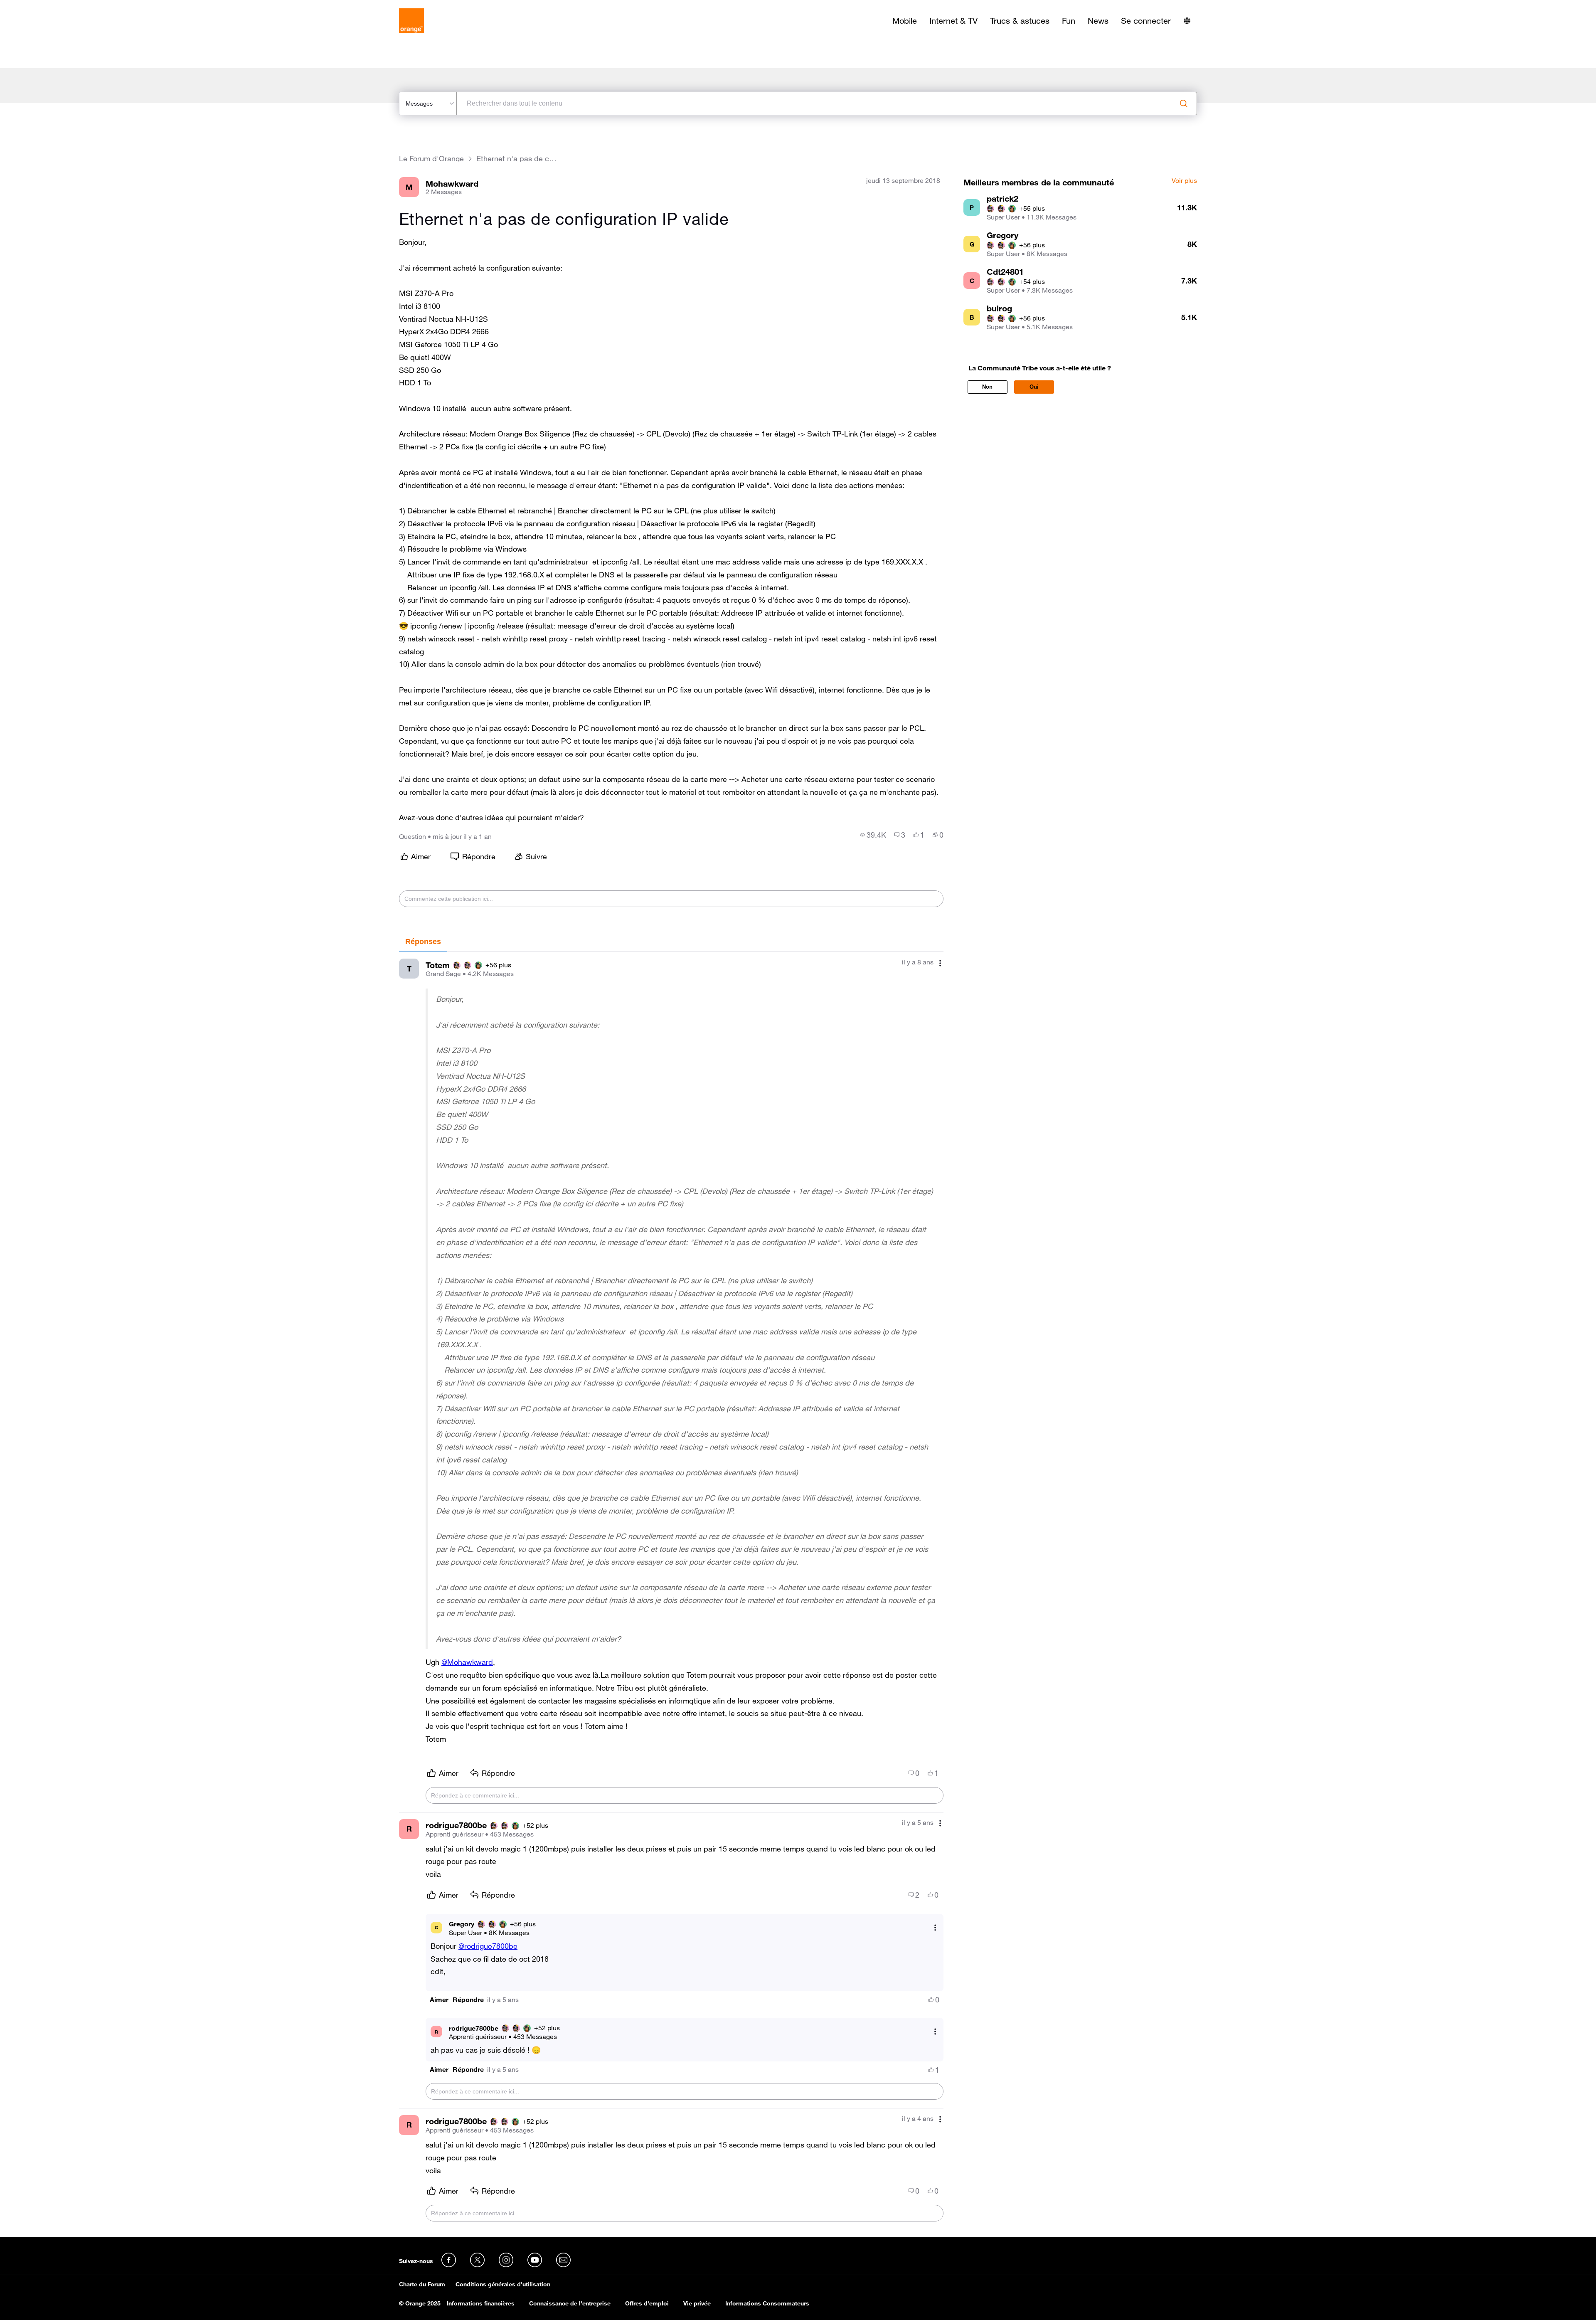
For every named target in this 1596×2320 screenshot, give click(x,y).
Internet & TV (953, 21)
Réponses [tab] (423, 942)
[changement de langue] (1187, 21)
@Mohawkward (467, 1662)
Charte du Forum (422, 2284)
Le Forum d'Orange (431, 159)
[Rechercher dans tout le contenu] (1184, 104)
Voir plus (1184, 181)
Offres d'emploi (647, 2303)
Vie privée (697, 2303)
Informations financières (481, 2303)
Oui (1034, 387)
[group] (873, 835)
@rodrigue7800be (488, 1946)
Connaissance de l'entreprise (570, 2303)
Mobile (905, 21)
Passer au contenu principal (44, 6)
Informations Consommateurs (767, 2303)
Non (987, 387)
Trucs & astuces (1020, 21)
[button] (439, 2000)
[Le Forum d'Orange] (411, 21)
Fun (1069, 21)
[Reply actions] (935, 1927)
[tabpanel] (671, 1591)
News (1098, 21)
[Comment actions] (940, 963)
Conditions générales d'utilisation (503, 2284)
